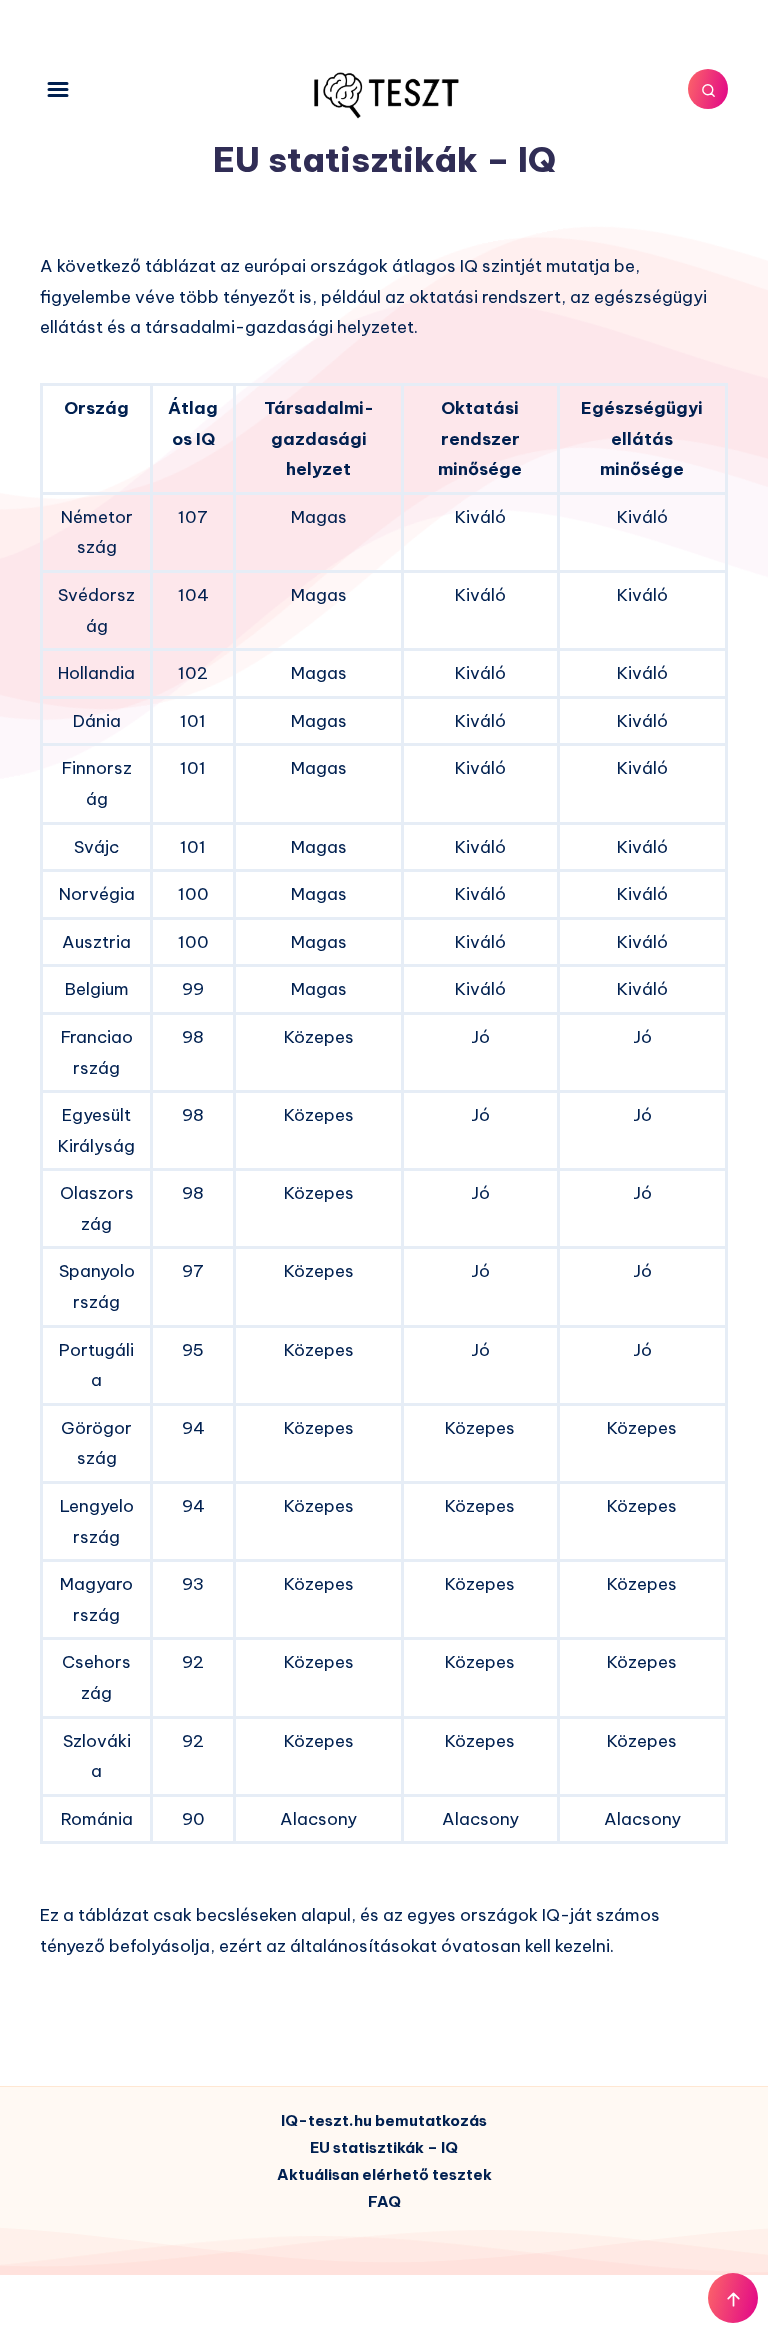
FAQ (384, 2201)
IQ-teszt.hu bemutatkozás (384, 2120)
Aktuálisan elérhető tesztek (384, 2174)
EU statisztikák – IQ (384, 2147)
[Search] (708, 89)
